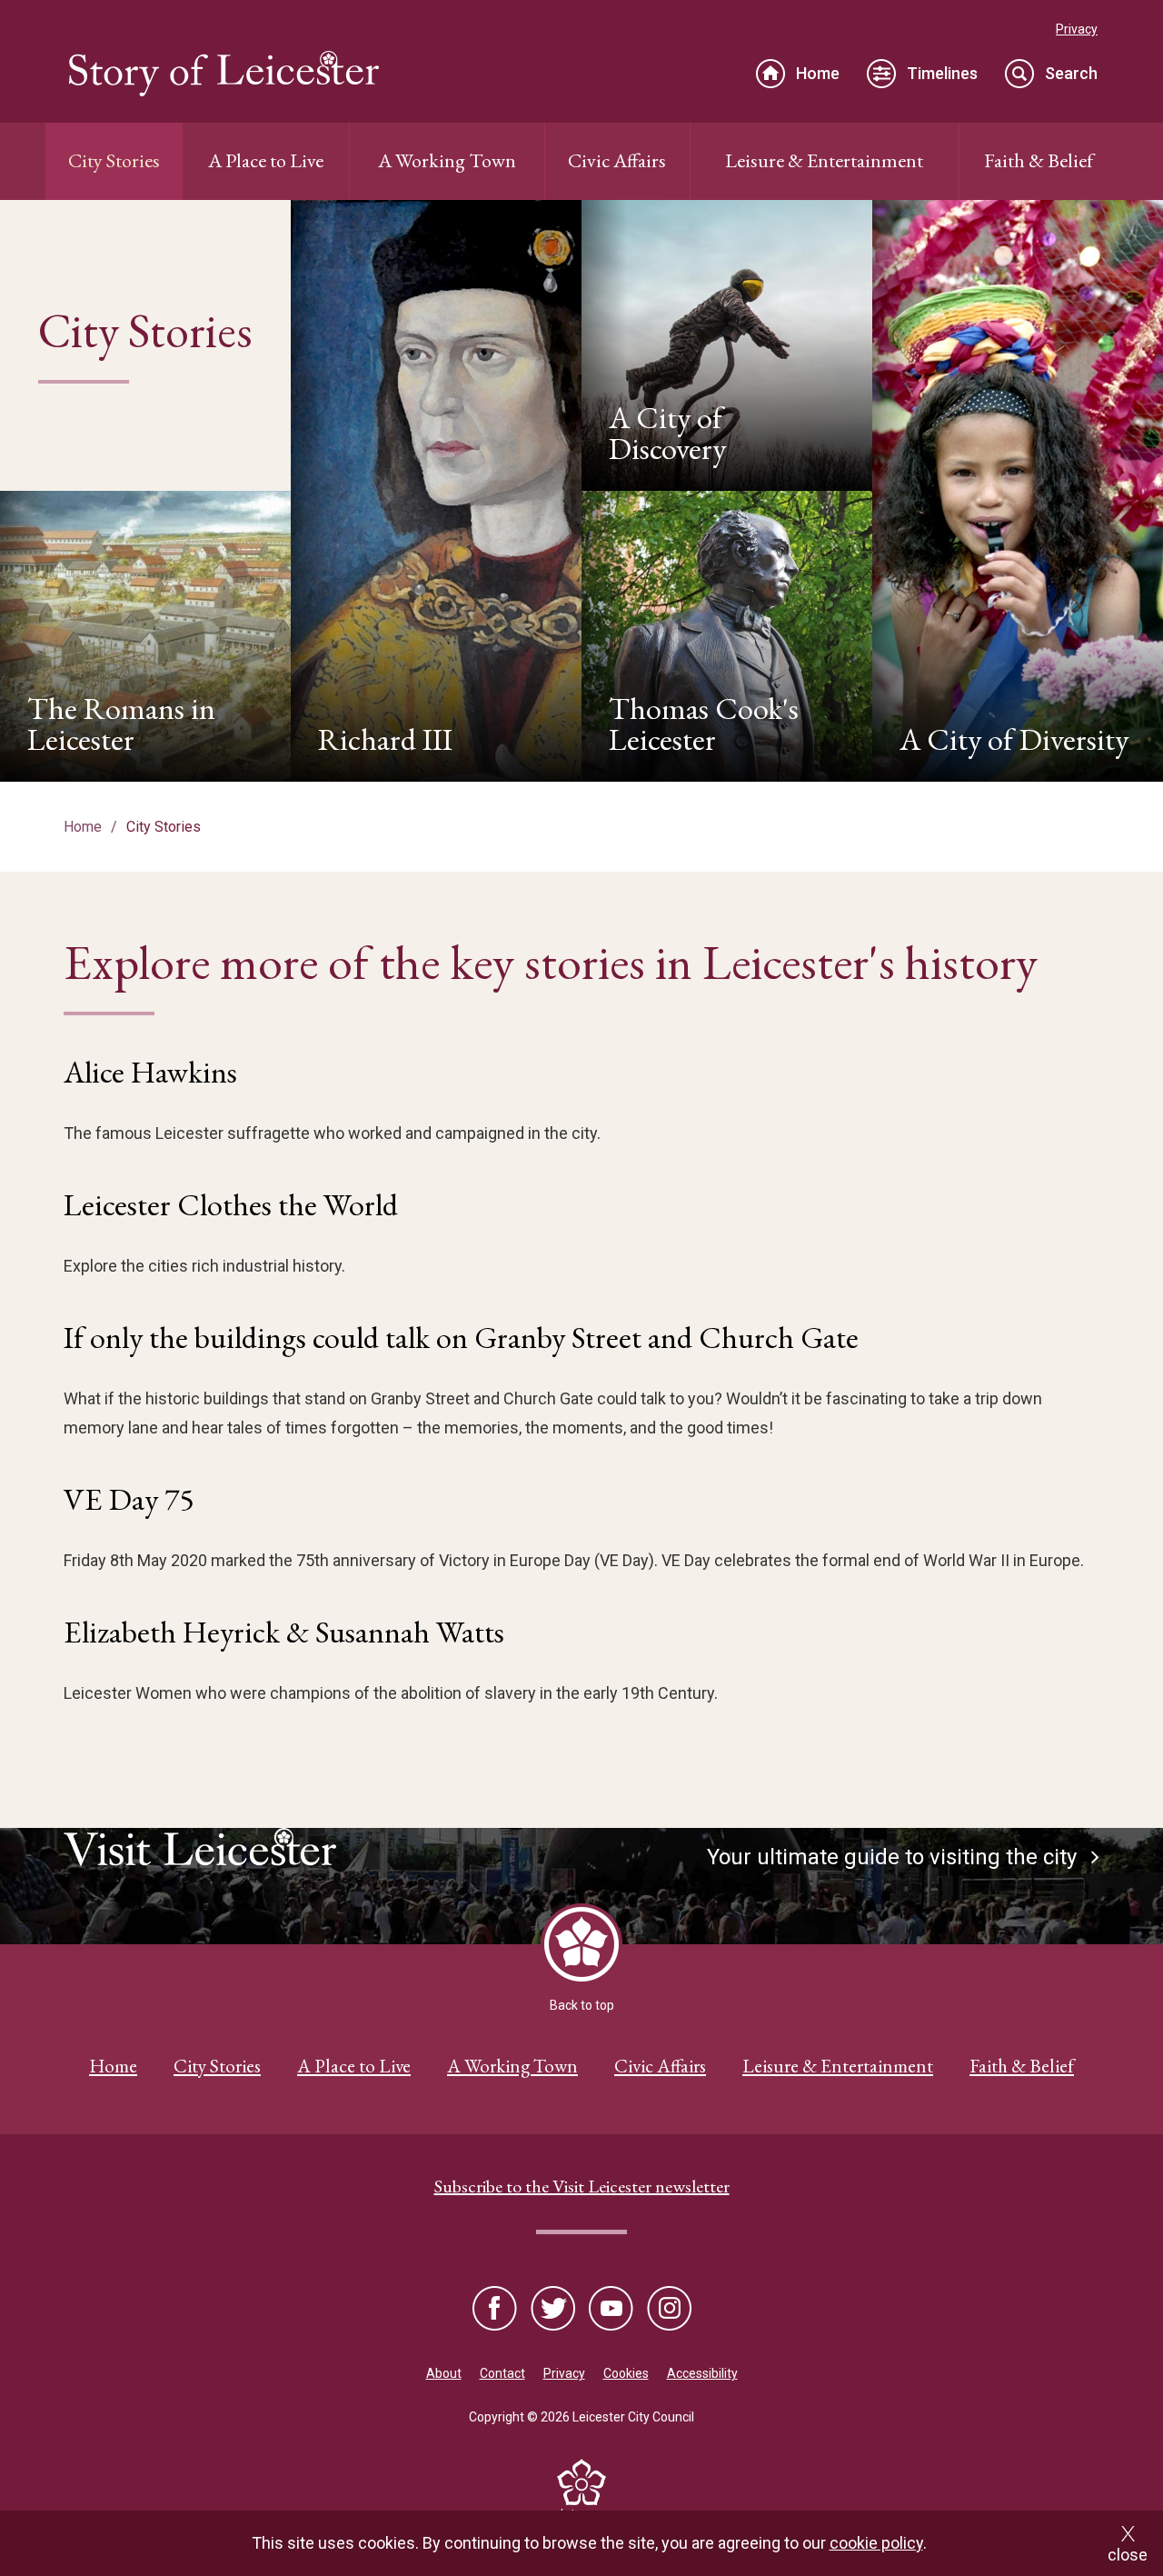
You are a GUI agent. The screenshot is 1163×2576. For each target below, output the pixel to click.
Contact (502, 2373)
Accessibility (702, 2373)
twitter (553, 2310)
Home (818, 73)
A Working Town (447, 160)
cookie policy (876, 2543)
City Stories (114, 160)
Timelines (942, 73)
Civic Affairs (617, 160)
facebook (496, 2310)
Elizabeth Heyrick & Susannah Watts (284, 1632)
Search (1071, 73)
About (444, 2373)
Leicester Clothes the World (231, 1204)
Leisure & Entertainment (824, 160)
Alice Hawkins (150, 1072)
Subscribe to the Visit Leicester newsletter (582, 2186)
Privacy (1077, 29)
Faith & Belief (1039, 160)
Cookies (626, 2373)
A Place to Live (266, 160)
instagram (668, 2310)
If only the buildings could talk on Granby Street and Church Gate (461, 1337)
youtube (611, 2310)
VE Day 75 (129, 1499)
